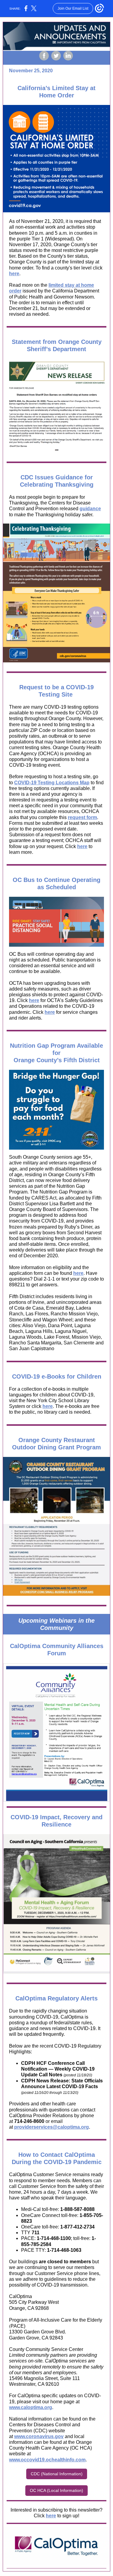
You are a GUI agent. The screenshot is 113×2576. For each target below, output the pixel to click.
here (14, 274)
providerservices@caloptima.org (52, 2127)
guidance (90, 509)
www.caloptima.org (31, 2407)
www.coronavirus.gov (39, 2436)
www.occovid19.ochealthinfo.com (47, 2460)
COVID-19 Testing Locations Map (52, 783)
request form (82, 817)
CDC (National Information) (57, 2474)
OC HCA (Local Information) (56, 2490)
